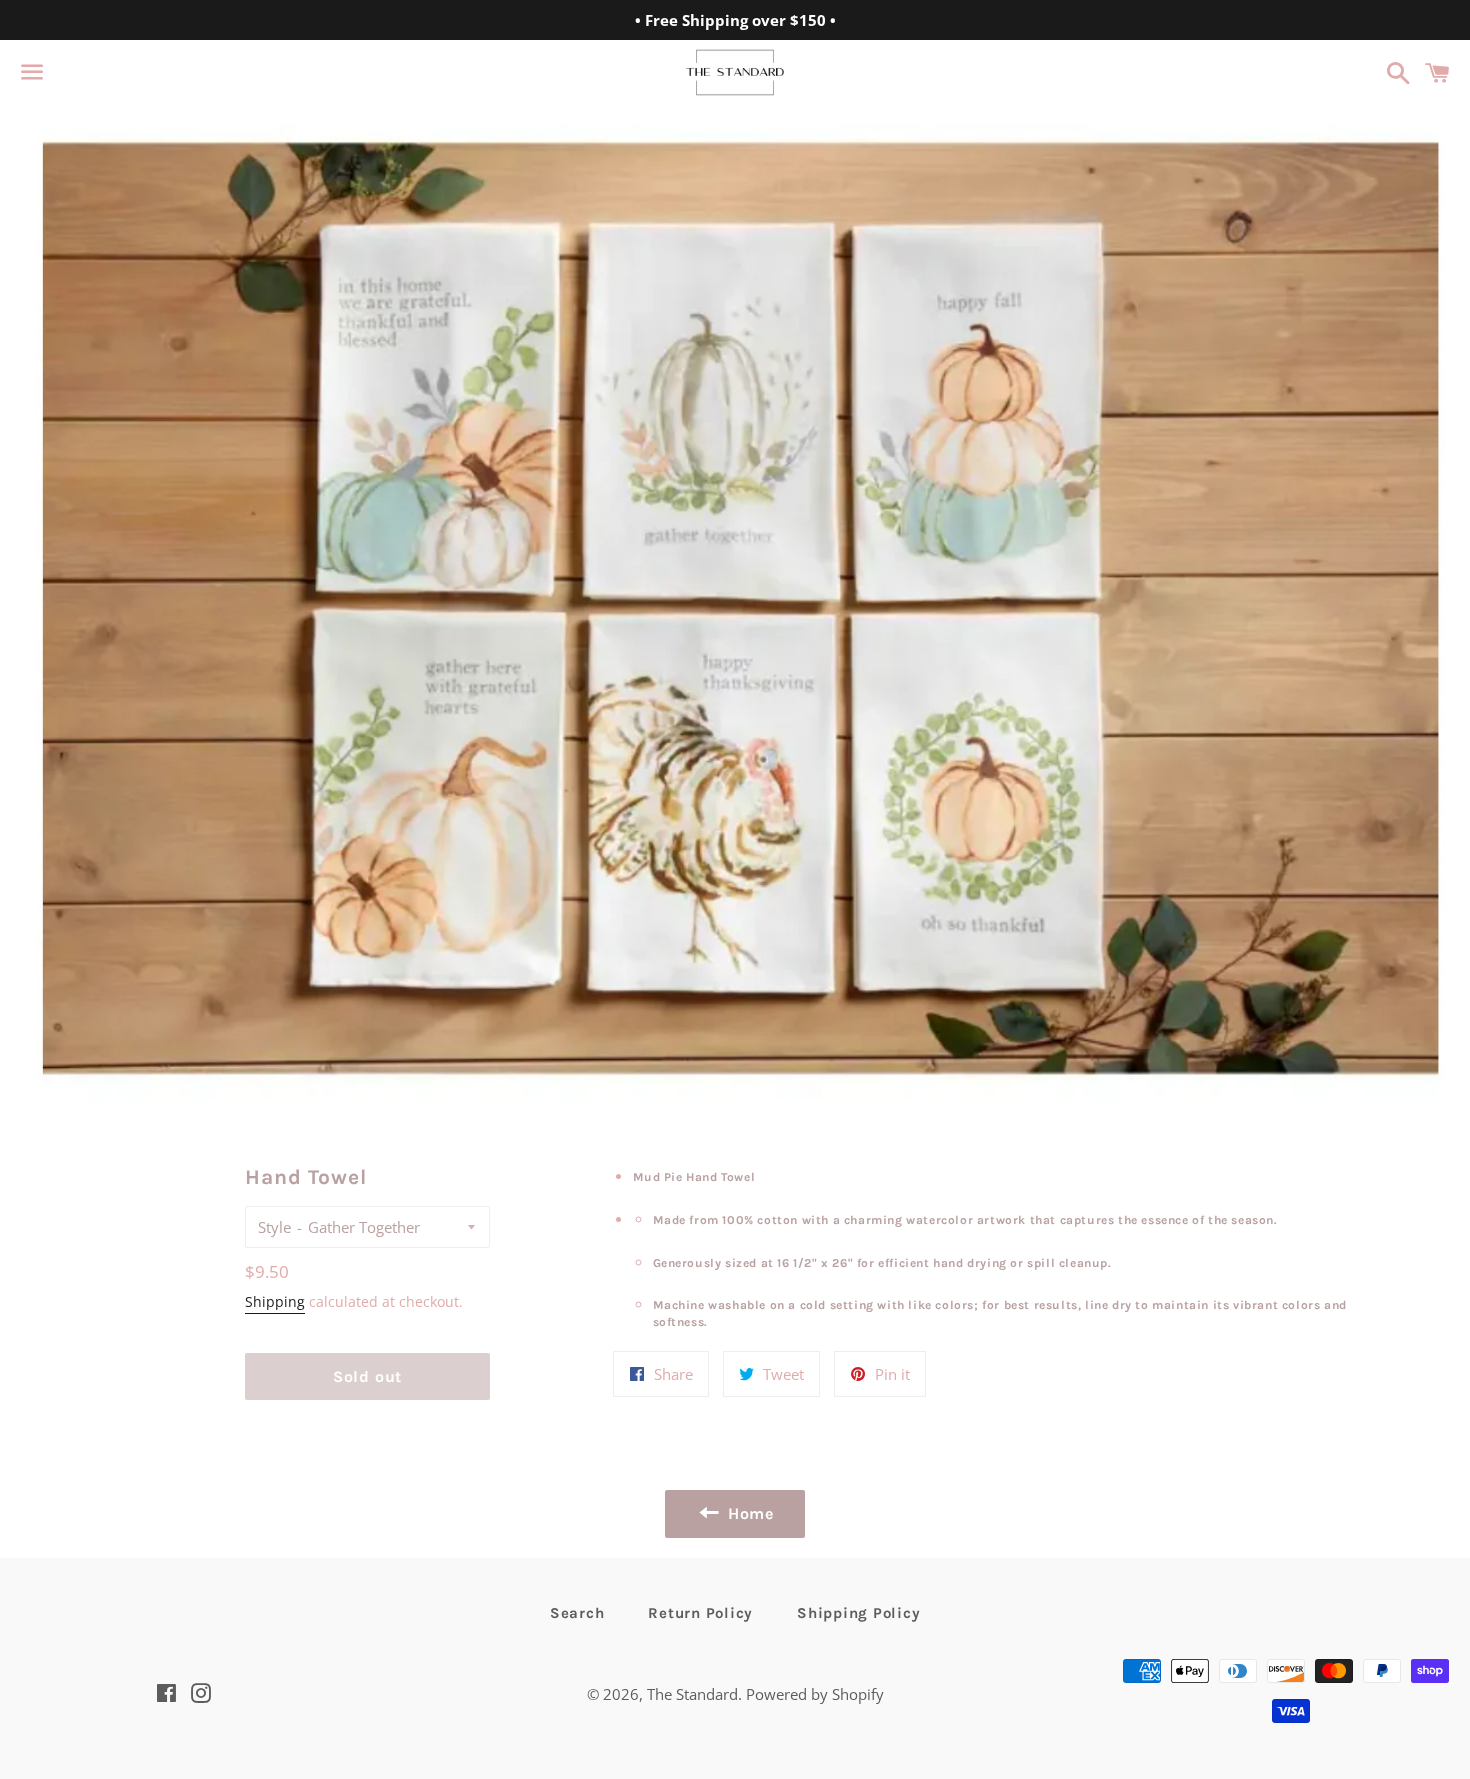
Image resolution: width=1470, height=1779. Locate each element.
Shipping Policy (858, 1613)
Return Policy (700, 1613)
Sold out (367, 1376)
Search (577, 1613)
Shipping (275, 1301)
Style (274, 1227)
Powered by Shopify (815, 1694)
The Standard (692, 1694)
